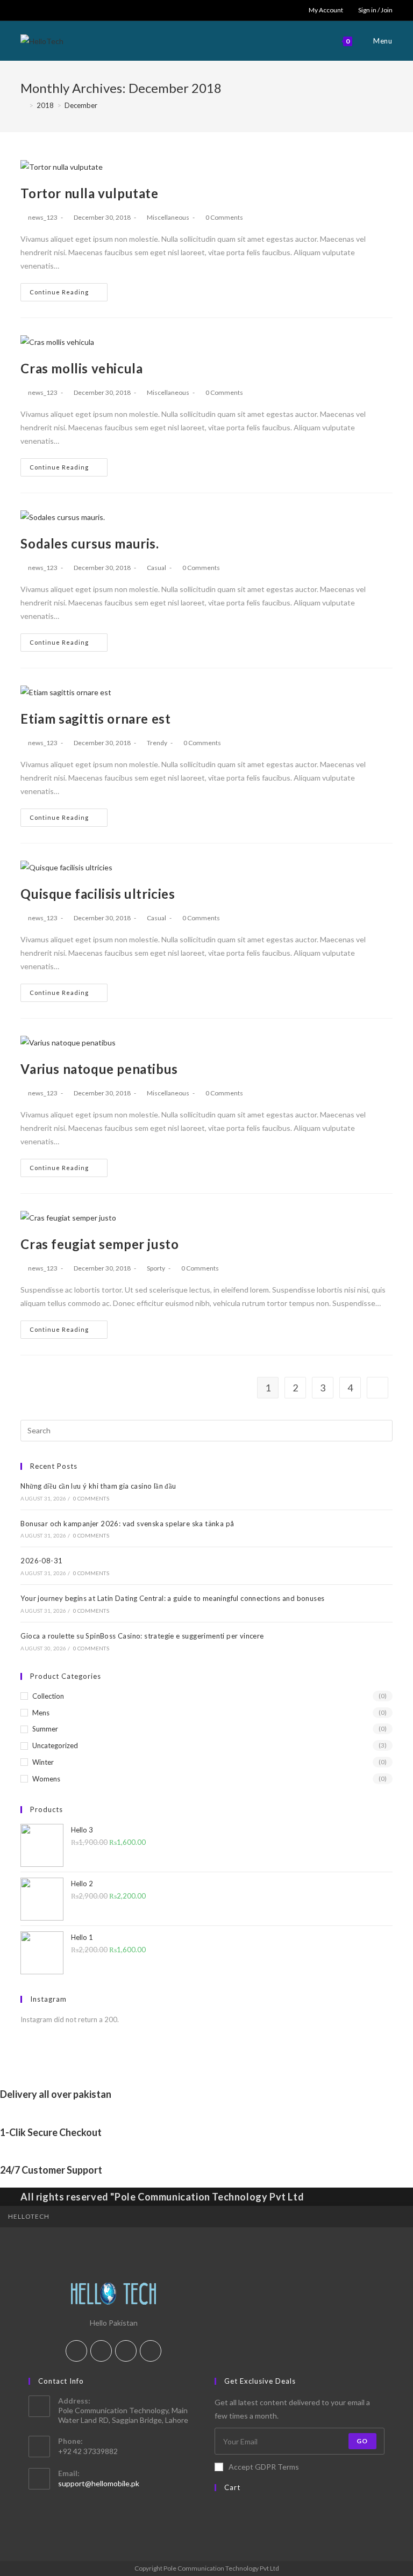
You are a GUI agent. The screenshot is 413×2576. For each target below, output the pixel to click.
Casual (156, 568)
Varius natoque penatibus (99, 1069)
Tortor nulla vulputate (89, 193)
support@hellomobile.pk (99, 2483)
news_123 (43, 217)
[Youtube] (151, 2351)
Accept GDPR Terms (264, 2467)
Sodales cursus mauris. (90, 543)
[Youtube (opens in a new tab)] (60, 10)
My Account (326, 10)
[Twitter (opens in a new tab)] (25, 10)
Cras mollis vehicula (81, 368)
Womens (46, 1779)
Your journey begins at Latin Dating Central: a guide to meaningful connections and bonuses (172, 1598)
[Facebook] (101, 2351)
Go (362, 2441)
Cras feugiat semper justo (99, 1244)
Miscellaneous (168, 217)
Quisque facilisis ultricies (98, 894)
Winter (43, 1762)
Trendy (157, 743)
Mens (41, 1713)
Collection (48, 1696)
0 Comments (224, 217)
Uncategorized (55, 1745)
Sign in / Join (375, 10)
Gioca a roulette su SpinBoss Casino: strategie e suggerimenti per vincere (142, 1636)
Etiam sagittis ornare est (95, 719)
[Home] (23, 105)
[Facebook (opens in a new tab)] (36, 10)
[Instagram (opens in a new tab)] (48, 10)
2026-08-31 (41, 1561)
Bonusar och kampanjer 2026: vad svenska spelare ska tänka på (127, 1524)
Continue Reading (59, 292)
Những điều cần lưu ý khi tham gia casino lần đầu (98, 1486)
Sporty (156, 1268)
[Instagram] (126, 2351)
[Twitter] (76, 2351)
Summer (45, 1729)
